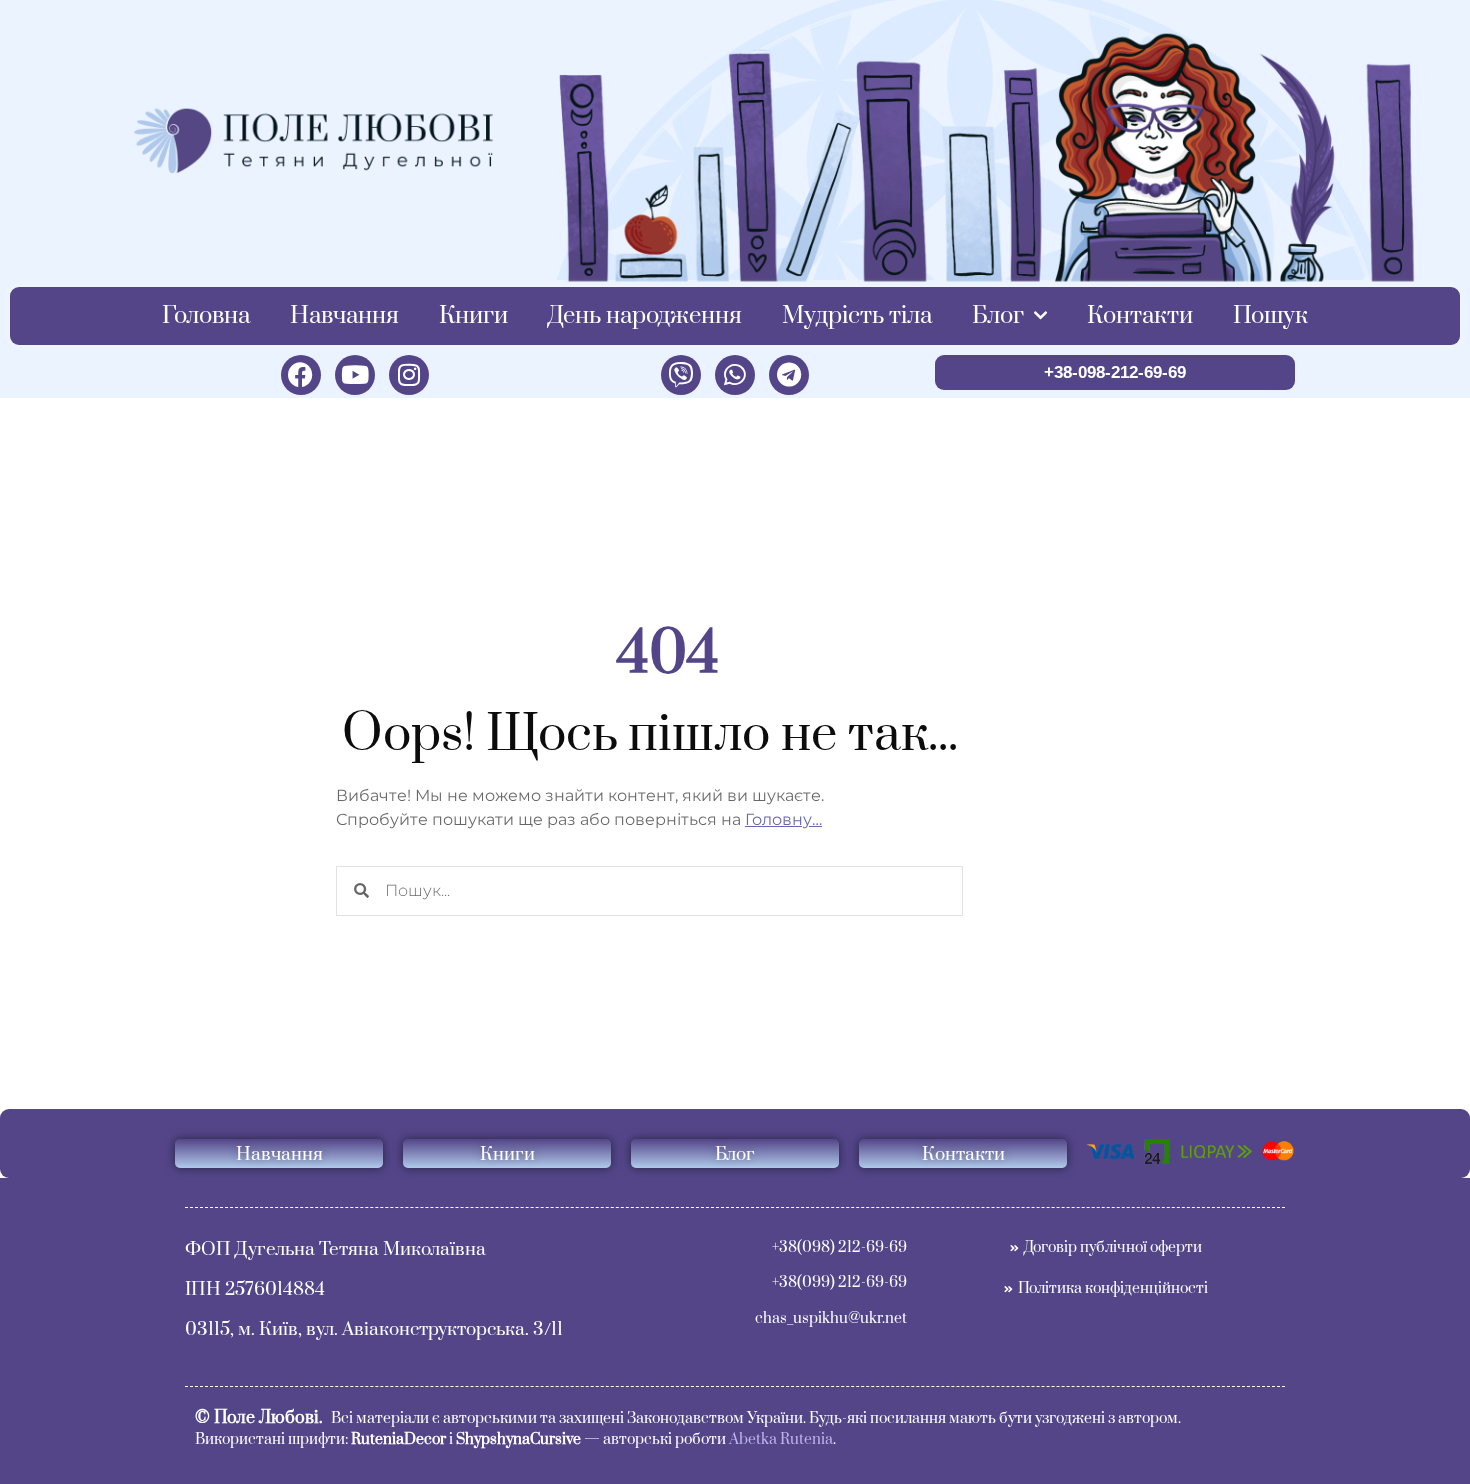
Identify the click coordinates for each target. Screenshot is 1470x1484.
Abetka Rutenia (781, 1439)
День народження (645, 316)
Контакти (1140, 316)
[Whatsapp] (735, 375)
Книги (473, 316)
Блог (998, 316)
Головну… (783, 819)
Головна (206, 316)
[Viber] (681, 375)
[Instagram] (409, 375)
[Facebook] (301, 375)
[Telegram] (789, 375)
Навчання (344, 316)
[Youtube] (355, 375)
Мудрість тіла (857, 316)
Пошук (1270, 316)
